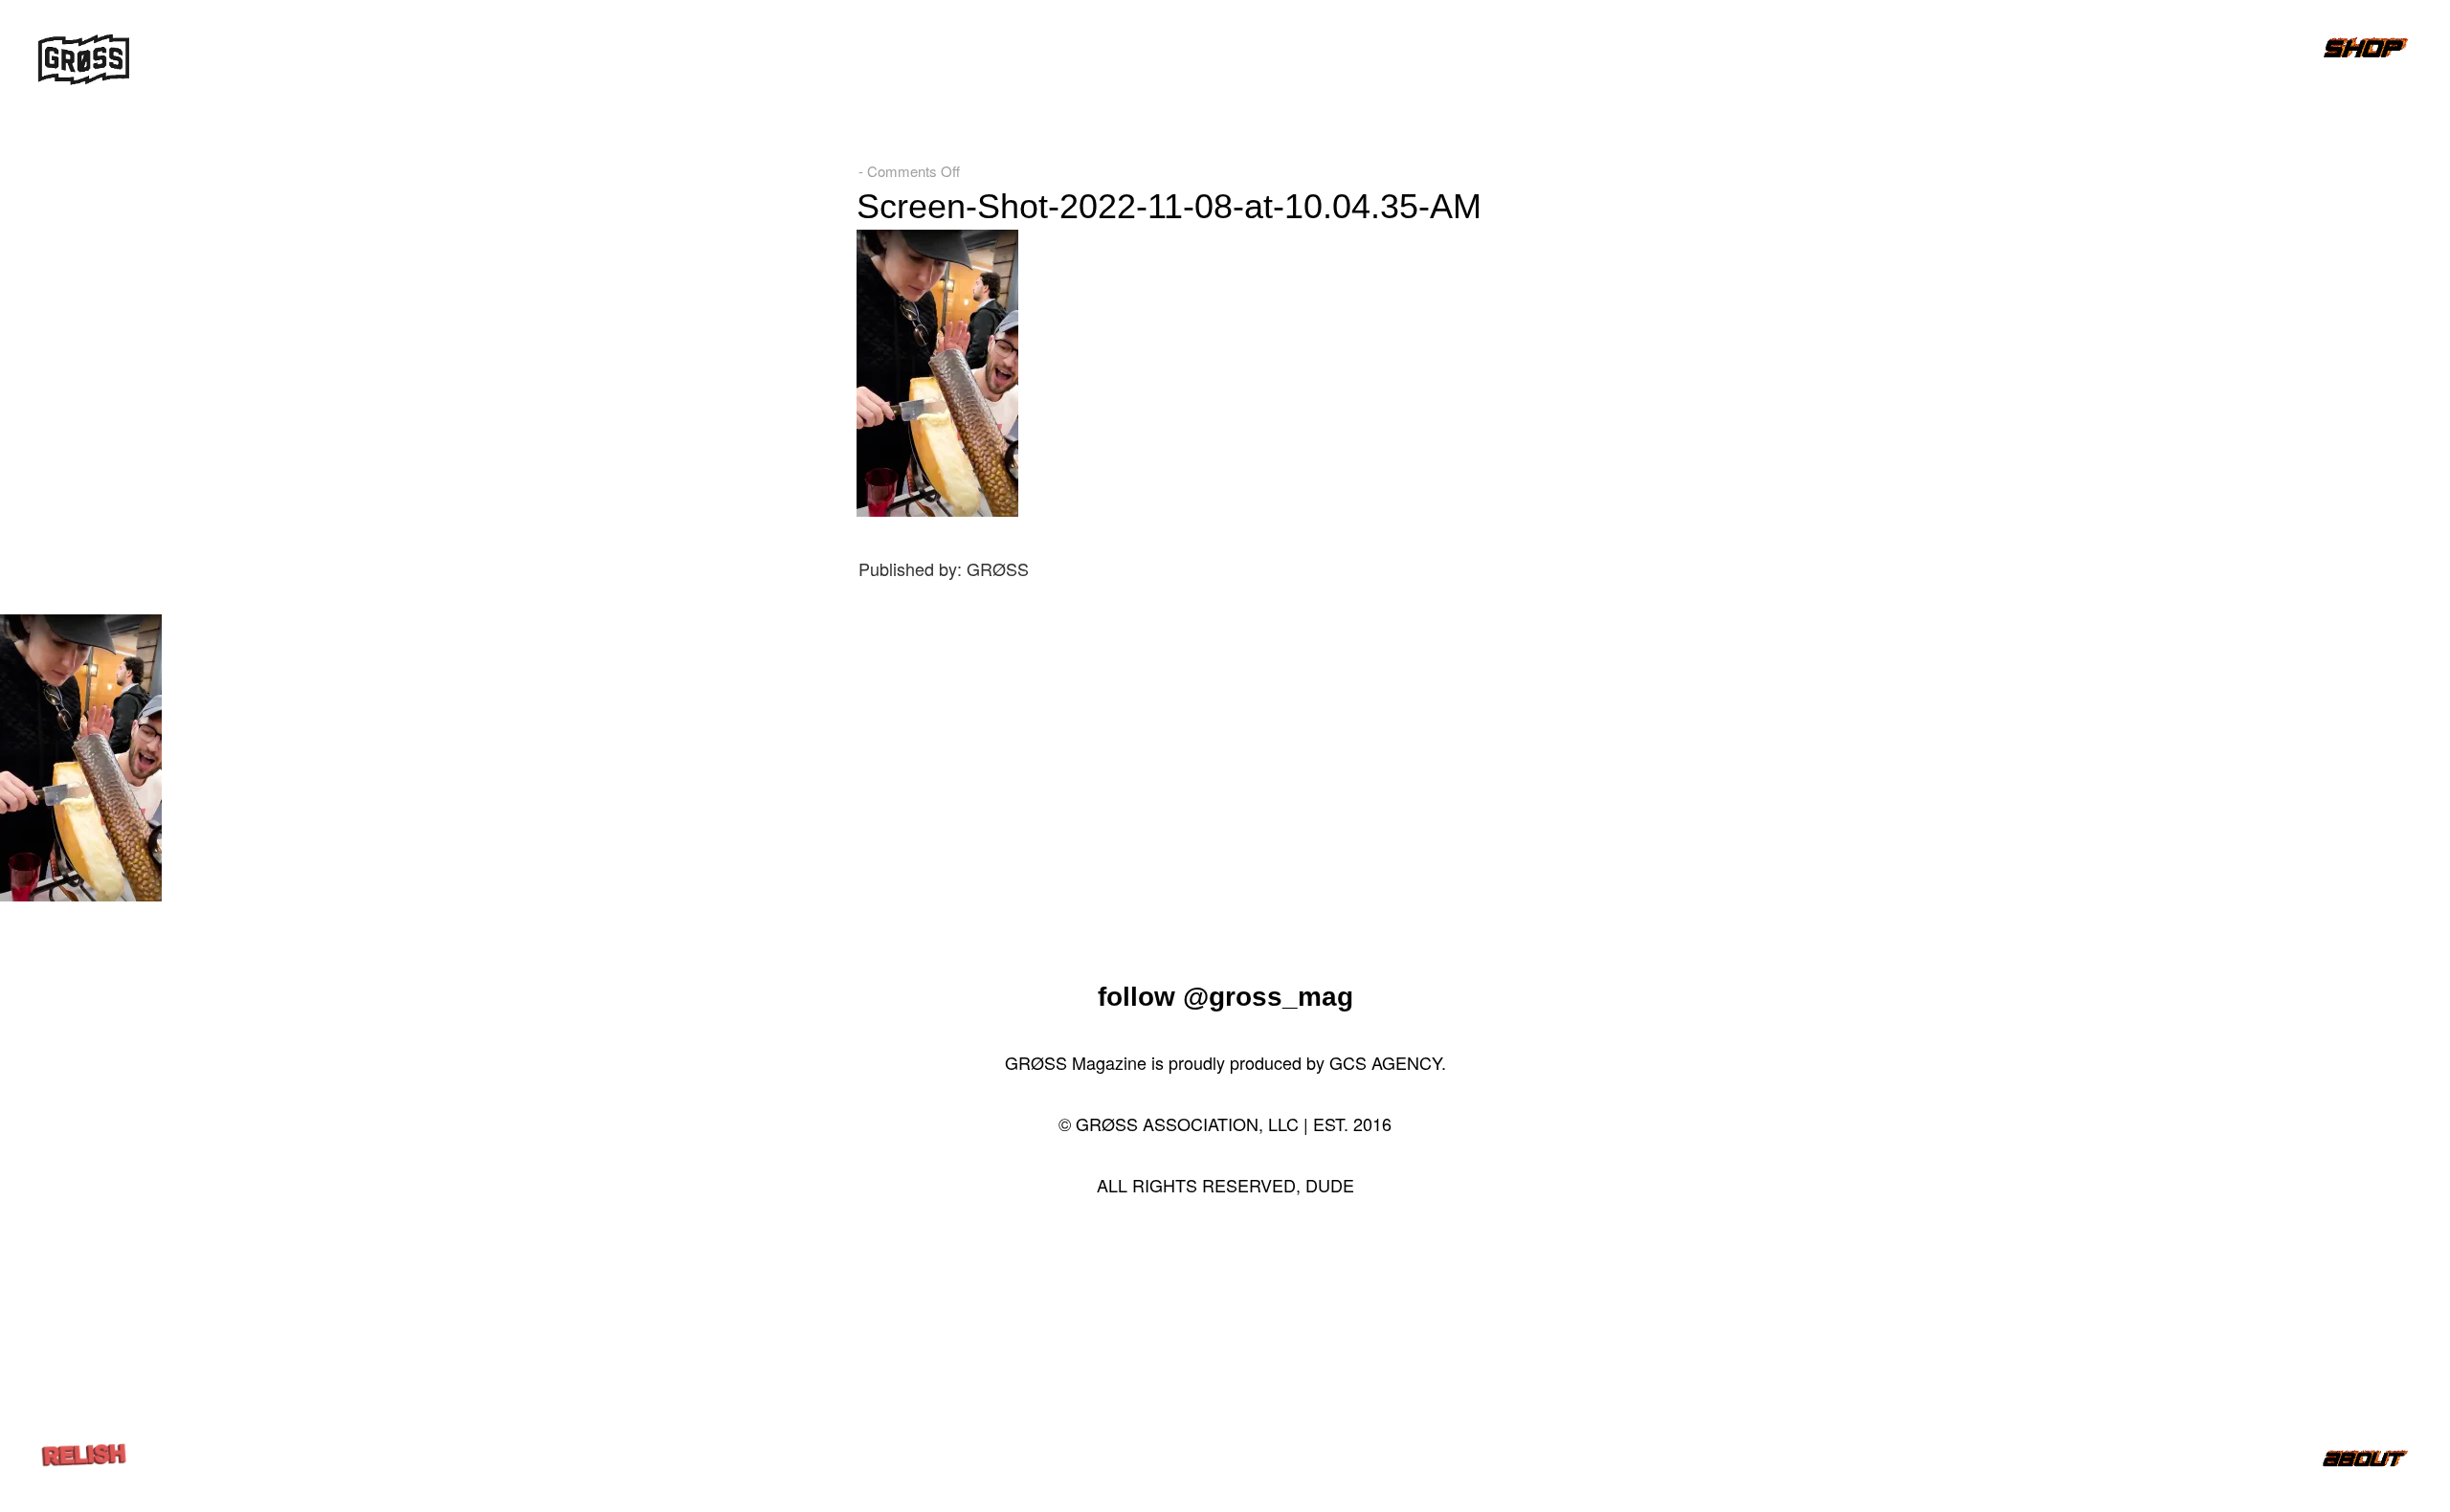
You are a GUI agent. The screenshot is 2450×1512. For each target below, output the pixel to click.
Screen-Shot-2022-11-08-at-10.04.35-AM (1169, 206)
